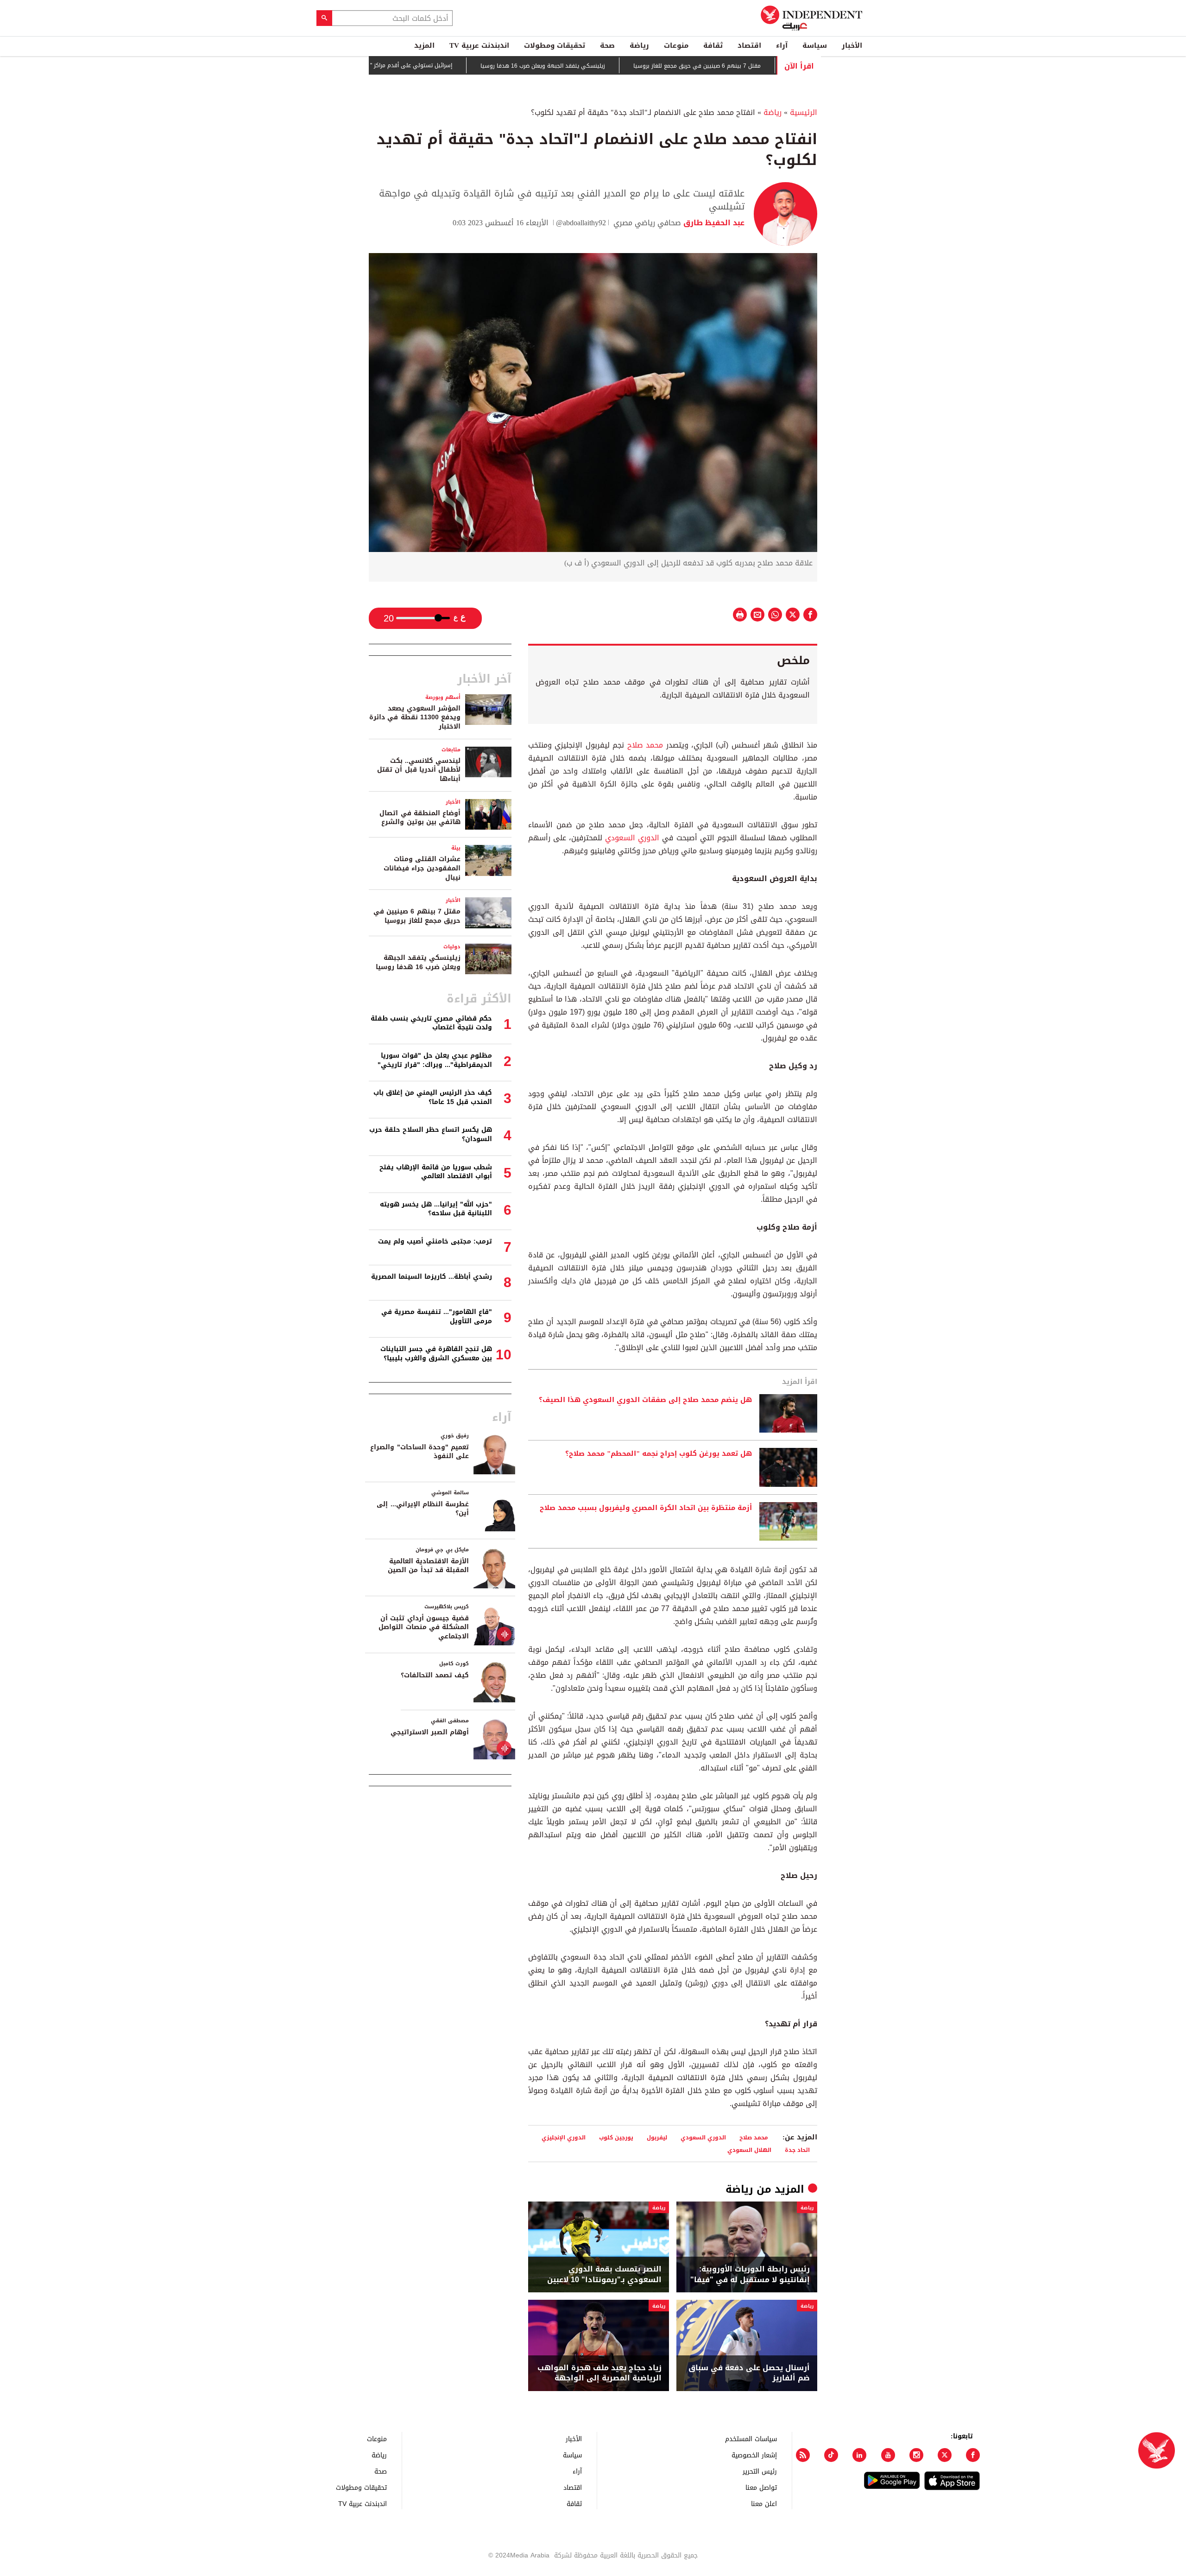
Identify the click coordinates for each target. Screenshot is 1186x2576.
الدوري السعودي (632, 838)
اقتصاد (749, 45)
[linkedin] (859, 2455)
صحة (607, 45)
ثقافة (713, 45)
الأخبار (852, 45)
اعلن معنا (764, 2503)
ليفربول (657, 2137)
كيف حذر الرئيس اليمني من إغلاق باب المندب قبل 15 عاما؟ (433, 1097)
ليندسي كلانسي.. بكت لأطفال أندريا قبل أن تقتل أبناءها (419, 770)
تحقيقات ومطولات (555, 45)
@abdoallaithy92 (581, 223)
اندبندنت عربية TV (479, 45)
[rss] (803, 2455)
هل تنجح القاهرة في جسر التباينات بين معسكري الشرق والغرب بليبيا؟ (436, 1354)
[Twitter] (945, 2455)
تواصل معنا (761, 2487)
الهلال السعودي (749, 2150)
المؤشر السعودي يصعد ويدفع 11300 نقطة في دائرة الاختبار (415, 717)
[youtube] (888, 2455)
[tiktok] (831, 2455)
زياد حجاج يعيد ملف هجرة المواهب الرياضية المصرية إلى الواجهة (599, 2373)
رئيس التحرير (760, 2471)
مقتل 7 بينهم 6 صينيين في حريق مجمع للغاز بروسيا (762, 66)
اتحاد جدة (797, 2150)
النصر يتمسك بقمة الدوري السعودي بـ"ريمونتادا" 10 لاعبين (604, 2275)
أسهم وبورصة (443, 697)
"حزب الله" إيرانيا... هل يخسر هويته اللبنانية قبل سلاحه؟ (436, 1209)
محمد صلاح (645, 745)
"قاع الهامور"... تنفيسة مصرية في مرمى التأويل (437, 1317)
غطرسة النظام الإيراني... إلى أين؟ (423, 1509)
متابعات (451, 750)
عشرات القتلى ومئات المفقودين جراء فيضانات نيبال (422, 868)
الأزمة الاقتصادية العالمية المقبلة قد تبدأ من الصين (428, 1566)
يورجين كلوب (616, 2137)
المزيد (424, 45)
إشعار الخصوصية (754, 2455)
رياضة (639, 45)
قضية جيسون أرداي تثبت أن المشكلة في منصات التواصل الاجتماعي (424, 1627)
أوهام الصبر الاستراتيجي (430, 1732)
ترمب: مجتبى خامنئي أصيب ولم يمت (435, 1241)
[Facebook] (973, 2455)
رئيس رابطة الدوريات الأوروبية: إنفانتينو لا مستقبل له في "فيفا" (750, 2275)
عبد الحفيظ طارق (713, 223)
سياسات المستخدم (751, 2439)
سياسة (815, 45)
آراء (782, 45)
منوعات (676, 45)
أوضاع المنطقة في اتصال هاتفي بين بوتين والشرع (420, 818)
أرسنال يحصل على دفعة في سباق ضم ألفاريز (749, 2373)
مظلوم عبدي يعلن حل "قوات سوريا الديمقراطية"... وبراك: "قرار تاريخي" (435, 1060)
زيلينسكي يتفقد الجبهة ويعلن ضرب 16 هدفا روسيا (608, 66)
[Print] (740, 615)
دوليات (452, 947)
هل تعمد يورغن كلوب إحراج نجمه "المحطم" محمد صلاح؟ (659, 1454)
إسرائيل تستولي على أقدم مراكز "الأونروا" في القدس (453, 65)
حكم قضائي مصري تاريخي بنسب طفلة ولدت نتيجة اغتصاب (431, 1023)
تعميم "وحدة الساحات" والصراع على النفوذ (420, 1452)
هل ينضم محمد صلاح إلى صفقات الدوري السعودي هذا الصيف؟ (645, 1400)
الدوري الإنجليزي (564, 2137)
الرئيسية (804, 112)
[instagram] (916, 2455)
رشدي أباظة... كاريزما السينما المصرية (432, 1277)
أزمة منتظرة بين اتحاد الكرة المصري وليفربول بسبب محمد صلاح (646, 1508)
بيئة (456, 848)
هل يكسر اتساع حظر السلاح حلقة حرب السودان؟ (431, 1134)
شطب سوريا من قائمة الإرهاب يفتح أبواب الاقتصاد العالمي (436, 1172)
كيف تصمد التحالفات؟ (435, 1675)
